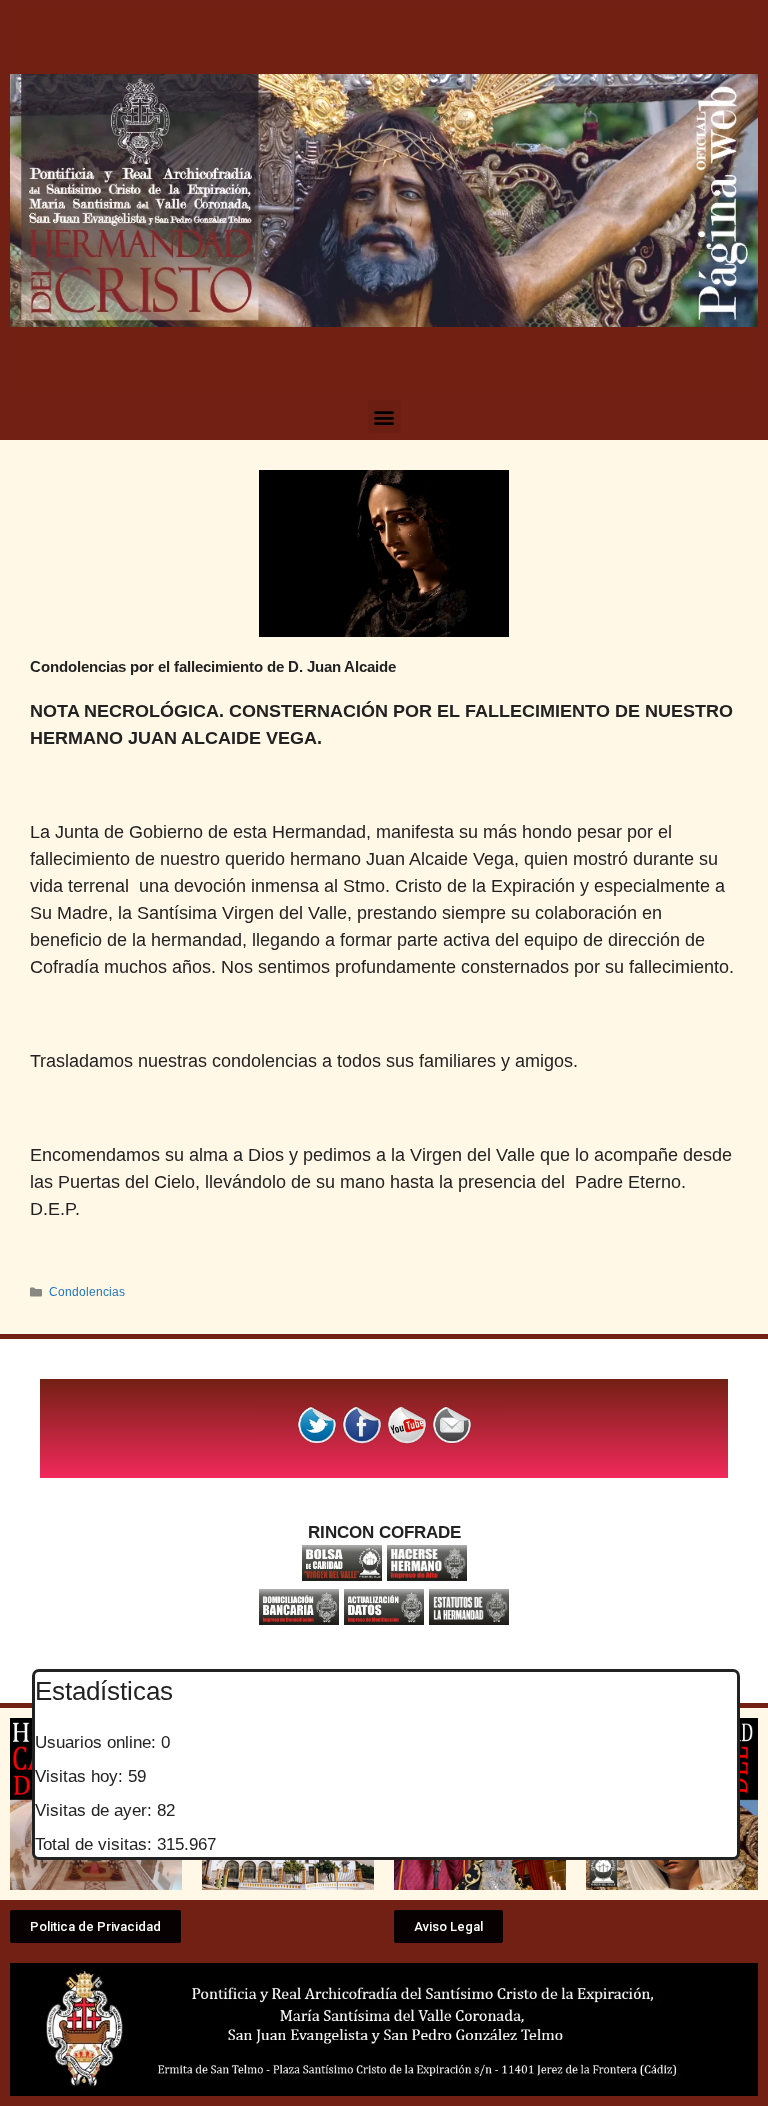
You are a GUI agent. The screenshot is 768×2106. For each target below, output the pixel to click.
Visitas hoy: (81, 1776)
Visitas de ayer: (96, 1810)
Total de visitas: (96, 1844)
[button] (384, 416)
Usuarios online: (98, 1742)
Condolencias (87, 1292)
